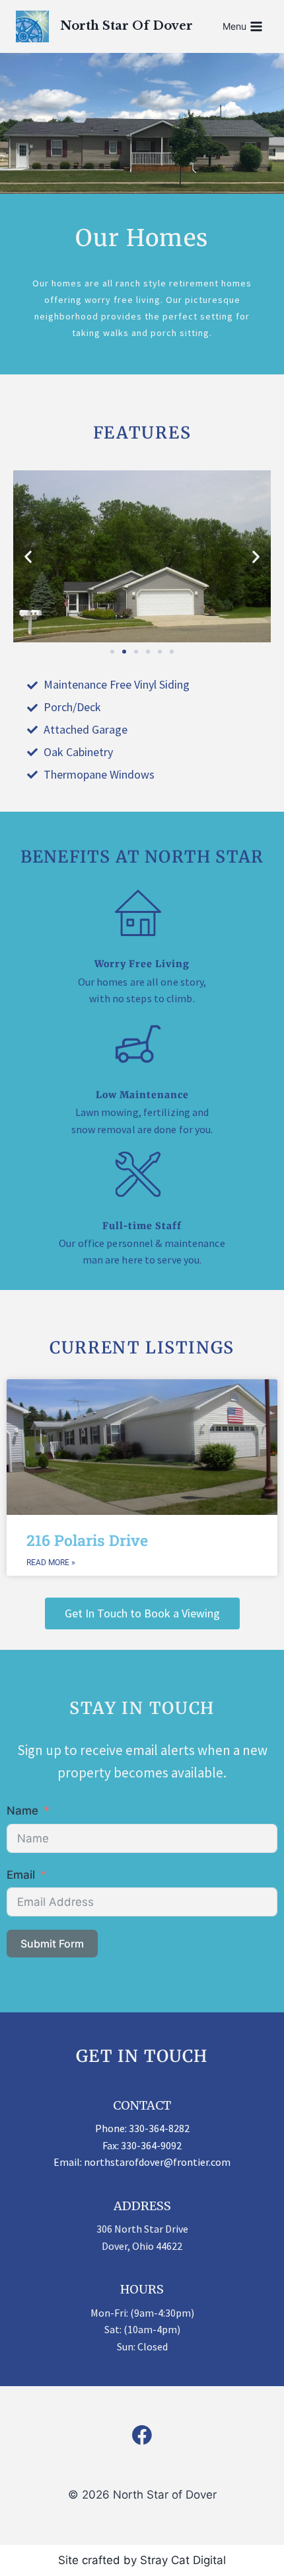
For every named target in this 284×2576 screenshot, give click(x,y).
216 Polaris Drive (87, 1540)
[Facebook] (142, 2436)
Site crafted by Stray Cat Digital (142, 2560)
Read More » (51, 1563)
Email (21, 1875)
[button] (28, 557)
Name (22, 1811)
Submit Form (52, 1944)
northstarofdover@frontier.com (157, 2162)
